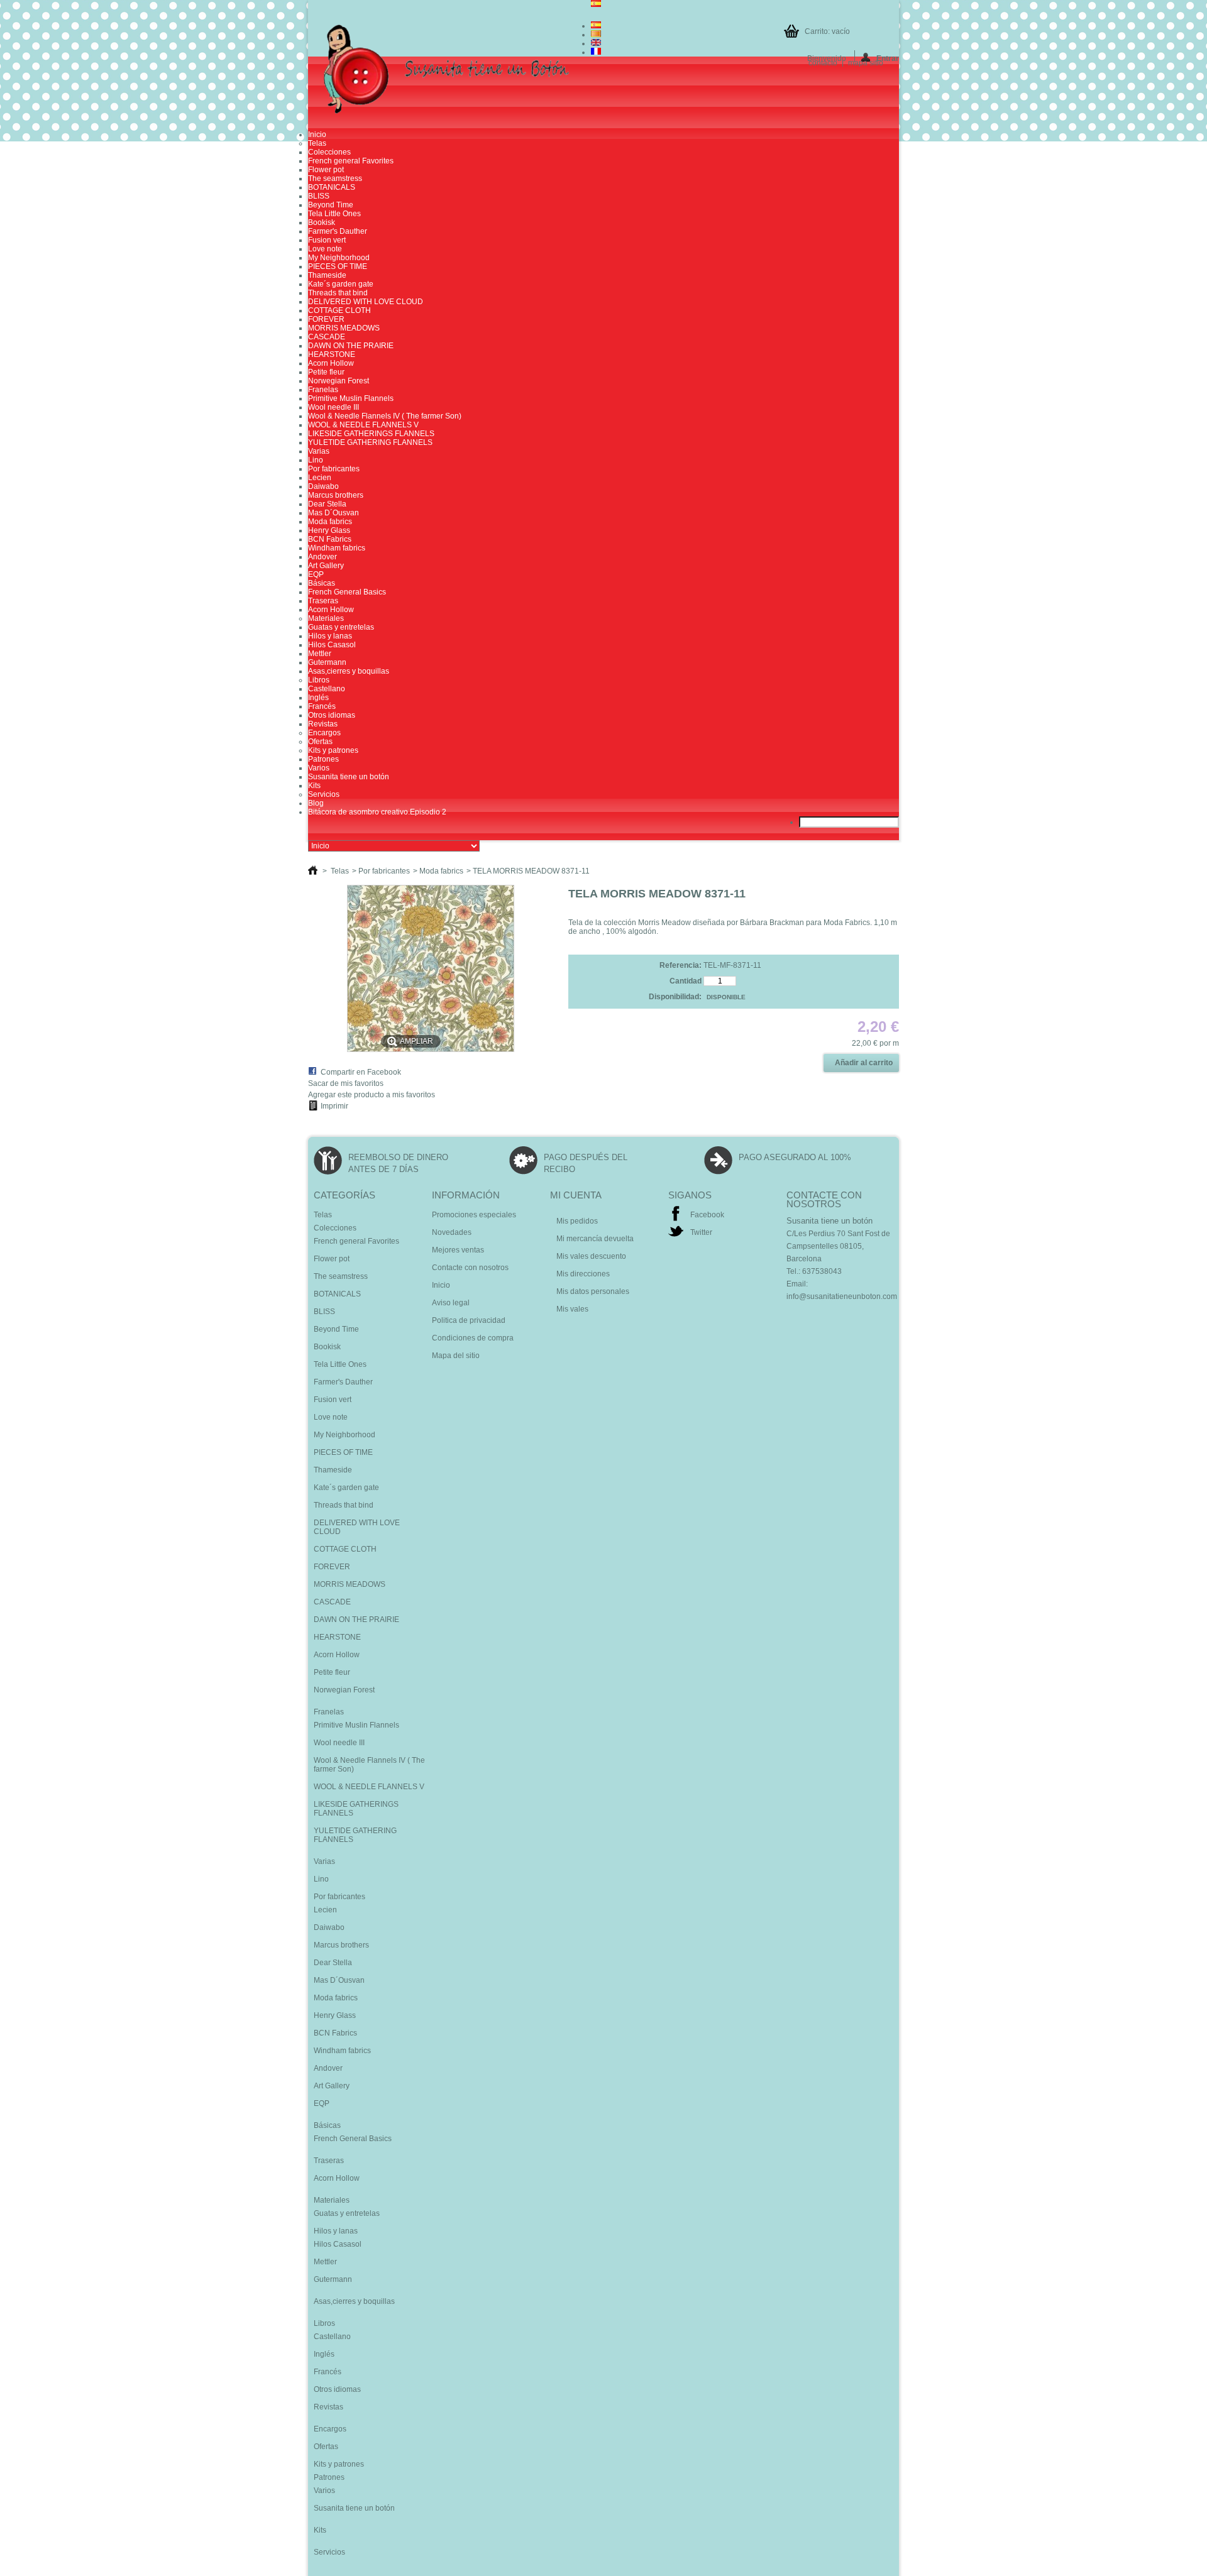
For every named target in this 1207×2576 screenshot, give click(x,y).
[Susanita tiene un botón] (449, 70)
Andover (322, 557)
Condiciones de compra (473, 1338)
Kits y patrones (333, 750)
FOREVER (326, 319)
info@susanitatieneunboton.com (842, 1296)
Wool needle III (333, 407)
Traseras (323, 601)
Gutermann (327, 662)
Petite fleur (326, 372)
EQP (316, 574)
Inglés (318, 698)
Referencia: (681, 965)
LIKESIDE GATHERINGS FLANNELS (371, 434)
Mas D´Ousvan (333, 513)
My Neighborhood (339, 258)
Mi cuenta (576, 1195)
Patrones (323, 759)
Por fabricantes (334, 469)
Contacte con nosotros (470, 1268)
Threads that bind (338, 293)
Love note (325, 249)
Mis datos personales (593, 1291)
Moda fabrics (330, 522)
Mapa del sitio (456, 1356)
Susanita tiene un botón (349, 777)
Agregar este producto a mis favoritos (372, 1095)
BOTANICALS (332, 187)
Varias (319, 451)
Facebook (707, 1215)
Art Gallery (326, 566)
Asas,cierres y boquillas (349, 671)
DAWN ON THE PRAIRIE (351, 346)
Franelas (323, 390)
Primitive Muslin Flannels (351, 398)
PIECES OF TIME (338, 266)
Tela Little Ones (334, 214)
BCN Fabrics (330, 539)
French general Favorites (351, 161)
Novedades (452, 1232)
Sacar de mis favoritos (346, 1083)
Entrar (888, 58)
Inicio (317, 134)
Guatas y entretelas (341, 627)
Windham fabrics (337, 548)
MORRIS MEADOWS (344, 328)
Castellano (327, 689)
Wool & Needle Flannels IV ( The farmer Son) (385, 416)
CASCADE (327, 337)
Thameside (327, 275)
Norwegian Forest (339, 381)
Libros (319, 680)
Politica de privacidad (469, 1320)
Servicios (324, 794)
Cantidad (686, 981)
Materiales (326, 618)
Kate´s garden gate (341, 284)
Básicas (322, 583)
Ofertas (320, 742)
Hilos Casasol (332, 645)
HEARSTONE (332, 354)
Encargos (324, 733)
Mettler (320, 654)
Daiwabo (323, 486)
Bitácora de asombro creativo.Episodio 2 (377, 812)
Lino (316, 460)
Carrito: (827, 31)
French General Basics (347, 592)
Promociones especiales (474, 1215)
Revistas (323, 724)
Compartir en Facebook (361, 1072)
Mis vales (572, 1309)
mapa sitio (866, 63)
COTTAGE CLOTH (339, 310)
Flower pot (326, 170)
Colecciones (329, 152)
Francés (322, 706)
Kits (314, 786)
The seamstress (335, 178)
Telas (317, 143)
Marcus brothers (336, 495)
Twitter (701, 1232)
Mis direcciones (583, 1274)
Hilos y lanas (330, 636)
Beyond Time (331, 205)
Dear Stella (327, 504)
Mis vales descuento (591, 1256)
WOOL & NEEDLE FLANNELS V (363, 425)
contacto (823, 63)
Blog (316, 803)
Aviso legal (451, 1303)
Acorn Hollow (331, 363)
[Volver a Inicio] (313, 871)
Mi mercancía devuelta (595, 1239)
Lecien (320, 478)
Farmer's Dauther (338, 231)
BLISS (319, 196)
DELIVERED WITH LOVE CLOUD (366, 302)
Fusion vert (327, 240)
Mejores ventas (458, 1250)
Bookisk (322, 222)
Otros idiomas (332, 715)
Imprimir (334, 1106)
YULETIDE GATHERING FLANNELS (370, 442)
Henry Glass (329, 530)
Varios (319, 768)
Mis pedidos (577, 1221)
